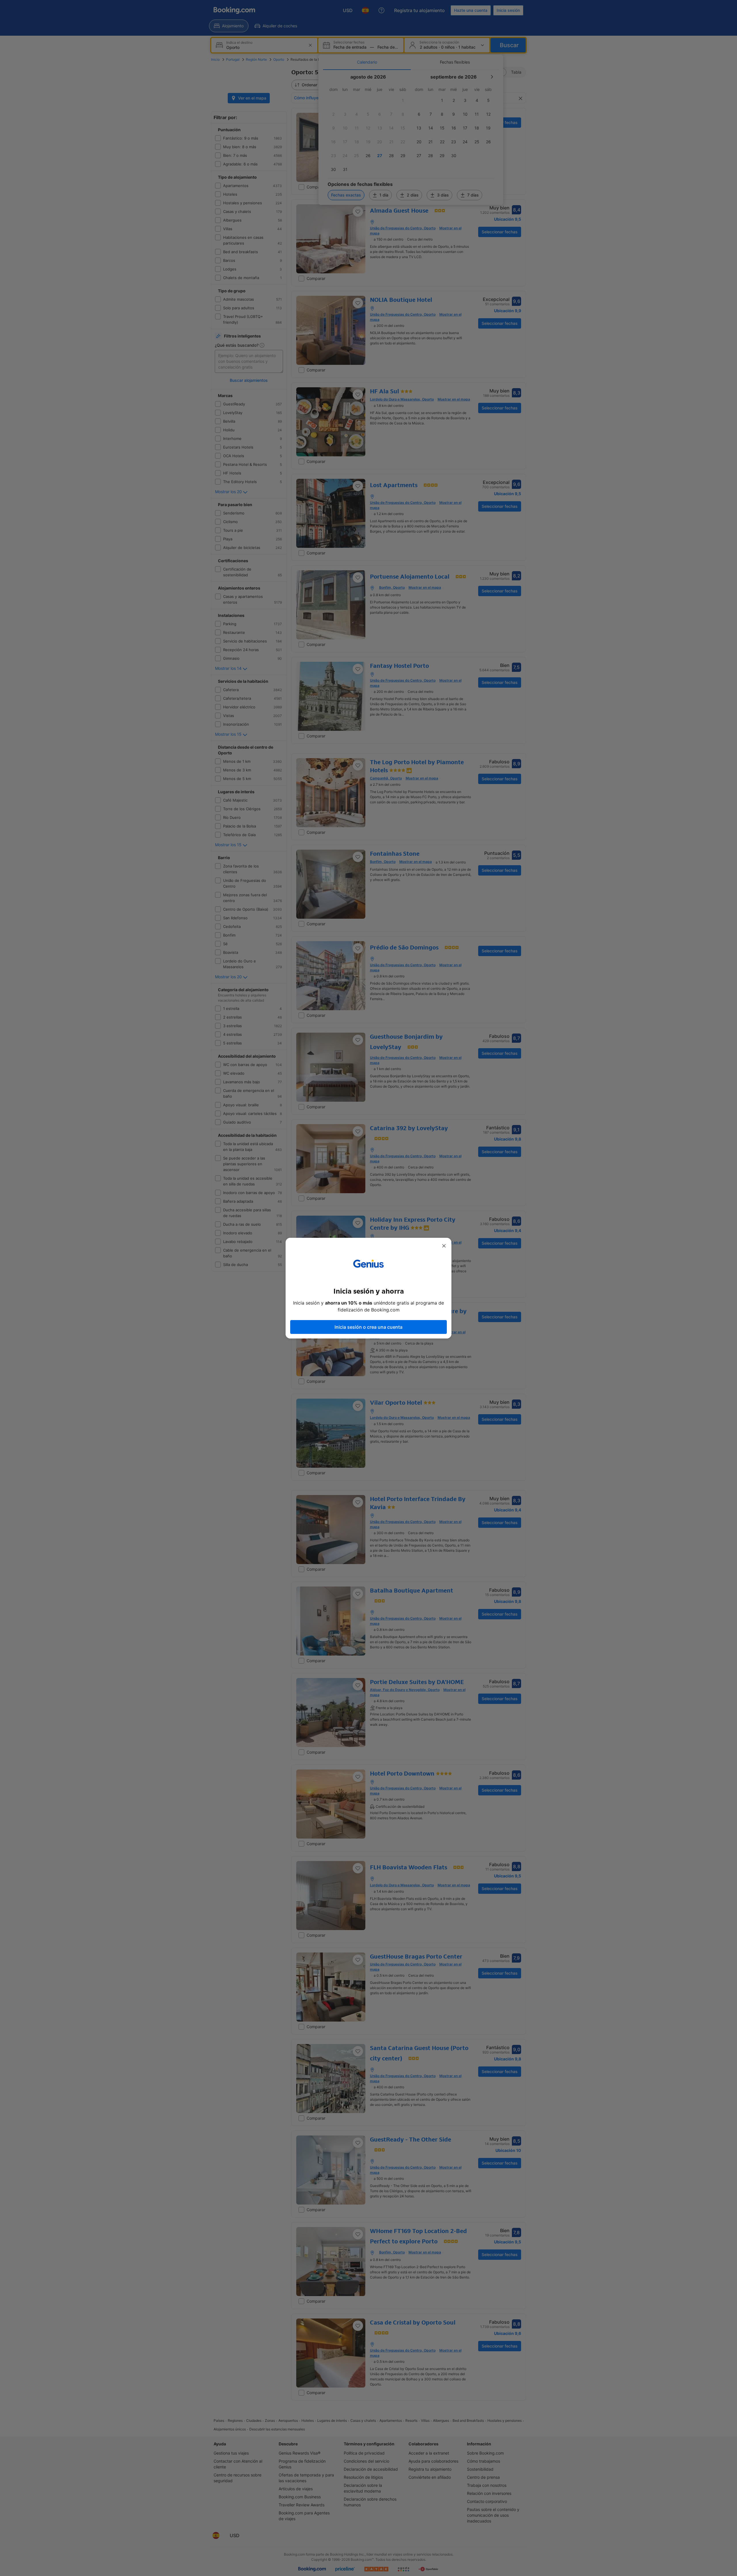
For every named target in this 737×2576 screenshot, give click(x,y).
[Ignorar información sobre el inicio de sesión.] (444, 1246)
